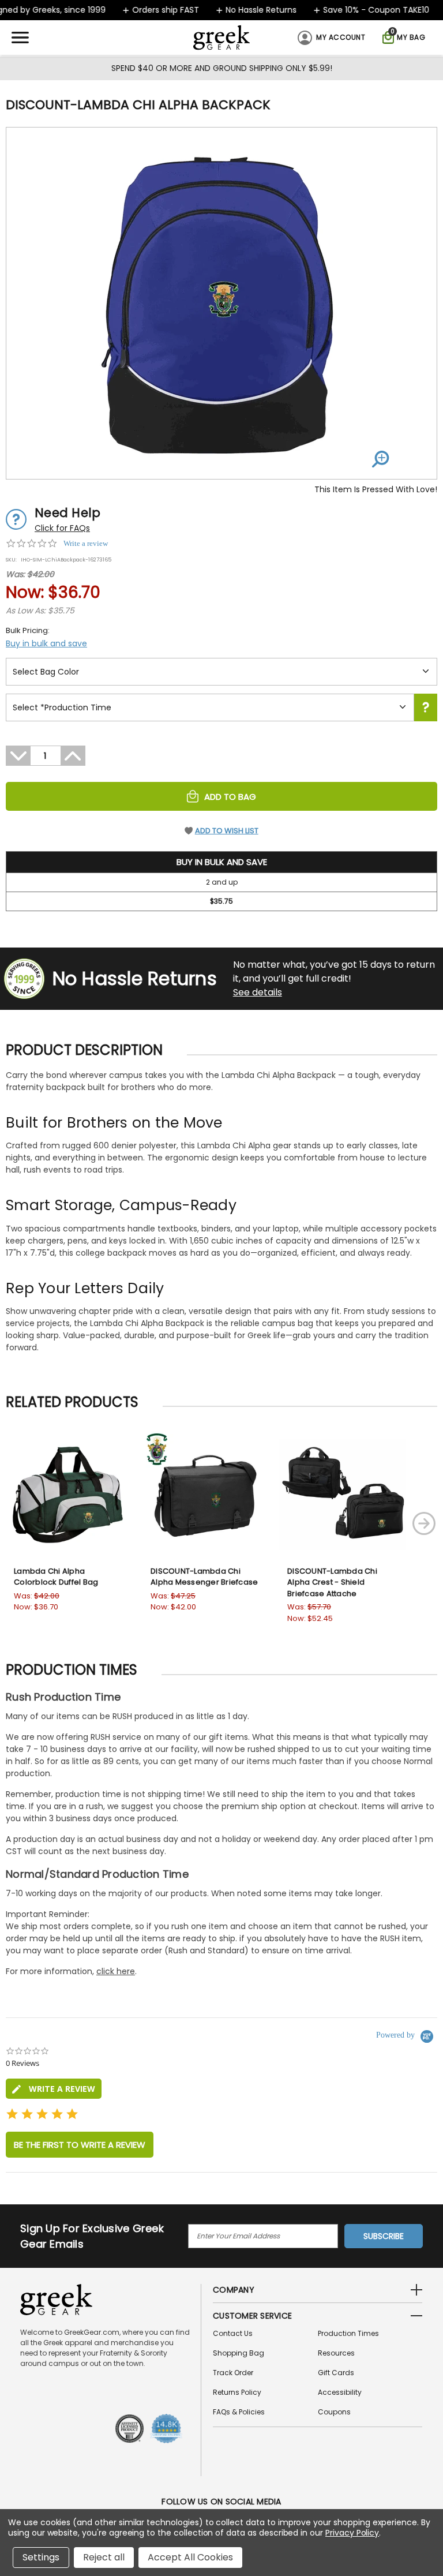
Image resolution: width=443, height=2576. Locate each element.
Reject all (104, 2557)
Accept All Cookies (190, 2557)
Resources (336, 2353)
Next (424, 1523)
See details (258, 992)
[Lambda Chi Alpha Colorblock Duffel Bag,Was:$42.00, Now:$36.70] (69, 1494)
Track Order (233, 2373)
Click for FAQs (62, 528)
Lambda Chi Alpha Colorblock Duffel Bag (56, 1577)
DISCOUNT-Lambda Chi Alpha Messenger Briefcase (204, 1577)
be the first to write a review (80, 2145)
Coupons (334, 2412)
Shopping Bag (239, 2353)
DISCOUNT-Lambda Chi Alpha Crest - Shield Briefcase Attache (332, 1582)
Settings (41, 2557)
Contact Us (233, 2333)
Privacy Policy (352, 2533)
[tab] (54, 2089)
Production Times (348, 2333)
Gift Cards (336, 2373)
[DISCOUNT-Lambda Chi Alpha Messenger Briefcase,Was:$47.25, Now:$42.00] (206, 1494)
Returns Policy (237, 2392)
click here (116, 1971)
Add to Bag (230, 797)
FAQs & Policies (239, 2412)
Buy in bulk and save (46, 643)
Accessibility (340, 2392)
